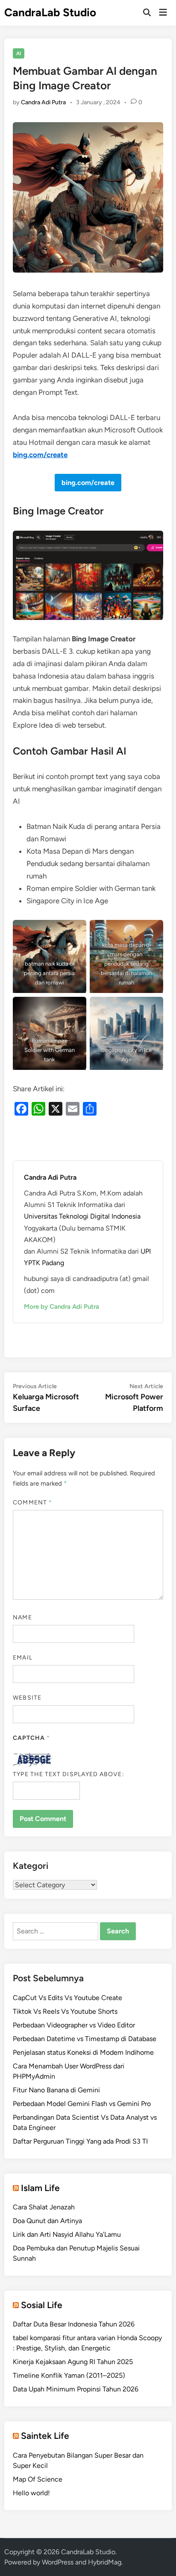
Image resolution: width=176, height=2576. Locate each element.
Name (22, 1617)
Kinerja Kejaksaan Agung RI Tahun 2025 (73, 2362)
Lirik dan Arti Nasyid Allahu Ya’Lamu (67, 2234)
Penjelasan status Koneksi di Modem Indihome (83, 2052)
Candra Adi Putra (43, 102)
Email (22, 1658)
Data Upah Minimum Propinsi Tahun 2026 (76, 2389)
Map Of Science (38, 2479)
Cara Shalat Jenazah (44, 2207)
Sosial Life (42, 2305)
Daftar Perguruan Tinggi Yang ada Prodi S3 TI (80, 2141)
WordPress (58, 2562)
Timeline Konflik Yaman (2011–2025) (69, 2375)
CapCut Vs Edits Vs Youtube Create (67, 1998)
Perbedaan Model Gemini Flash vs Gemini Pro (82, 2104)
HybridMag (105, 2562)
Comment (32, 1502)
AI (19, 53)
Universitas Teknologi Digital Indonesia (82, 1216)
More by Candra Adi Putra (62, 1307)
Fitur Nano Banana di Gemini (56, 2090)
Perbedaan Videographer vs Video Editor (74, 2025)
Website (27, 1698)
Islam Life (40, 2188)
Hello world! (31, 2493)
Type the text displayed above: (68, 1774)
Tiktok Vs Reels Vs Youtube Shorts (65, 2011)
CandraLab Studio (50, 12)
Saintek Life (45, 2436)
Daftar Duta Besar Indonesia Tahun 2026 (74, 2324)
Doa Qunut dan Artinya (47, 2221)
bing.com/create (40, 455)
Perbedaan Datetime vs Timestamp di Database (85, 2039)
